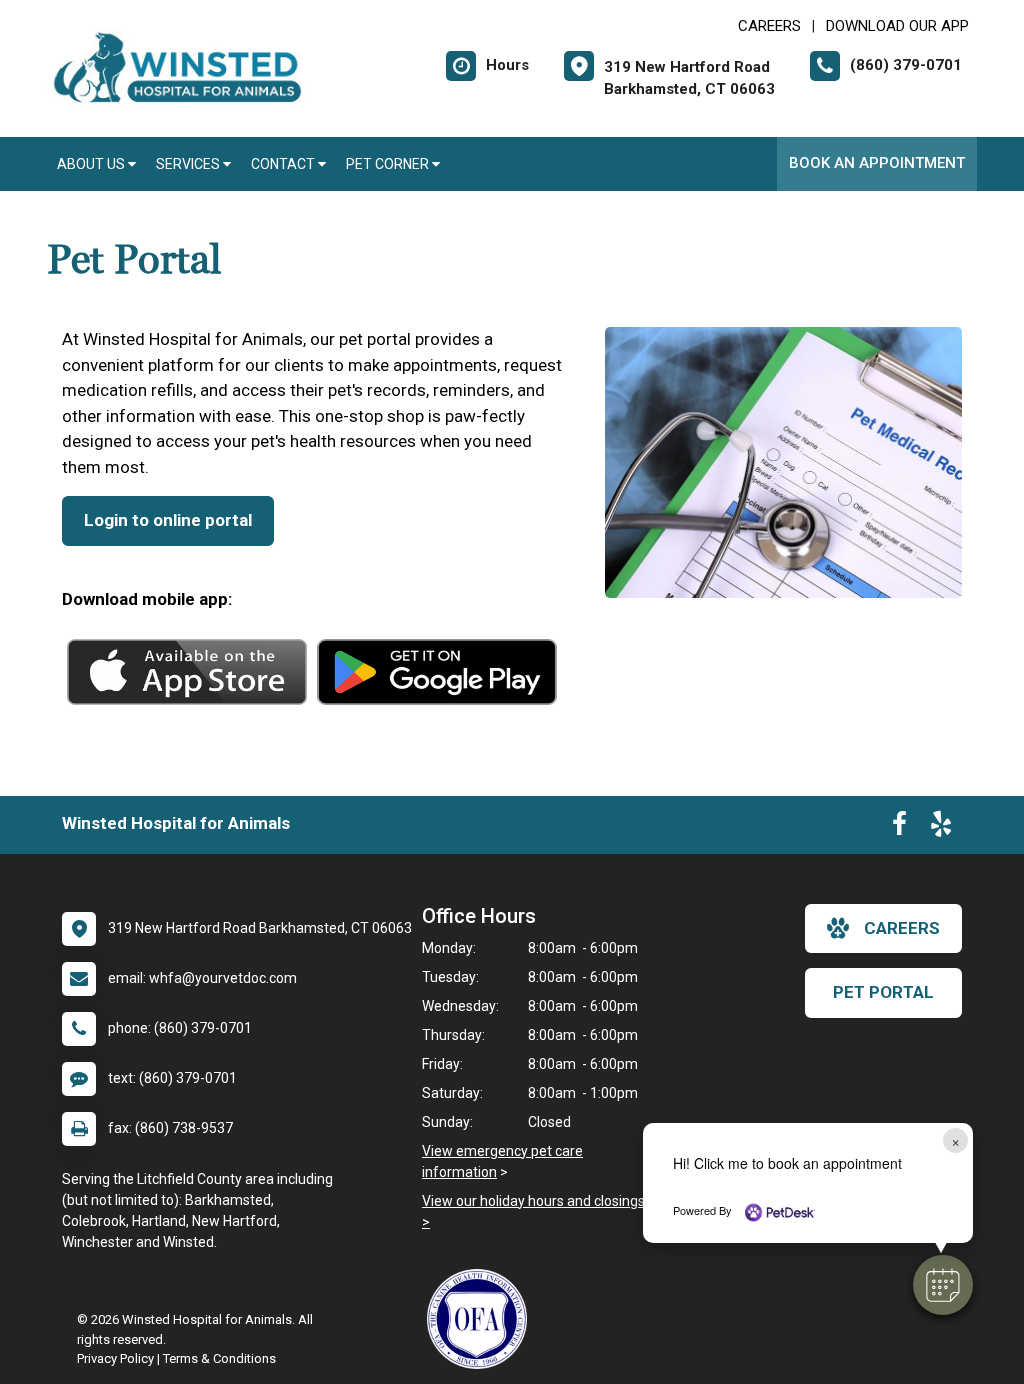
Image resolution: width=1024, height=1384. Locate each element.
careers (902, 928)
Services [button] (189, 164)
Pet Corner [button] (389, 164)
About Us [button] (92, 164)
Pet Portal (883, 992)
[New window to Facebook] (899, 828)
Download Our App (897, 26)
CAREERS (769, 26)
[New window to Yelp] (941, 828)
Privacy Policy (115, 1358)
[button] (943, 1285)
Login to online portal (168, 520)
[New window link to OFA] (482, 1319)
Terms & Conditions (219, 1358)
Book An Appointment (877, 163)
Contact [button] (284, 164)
